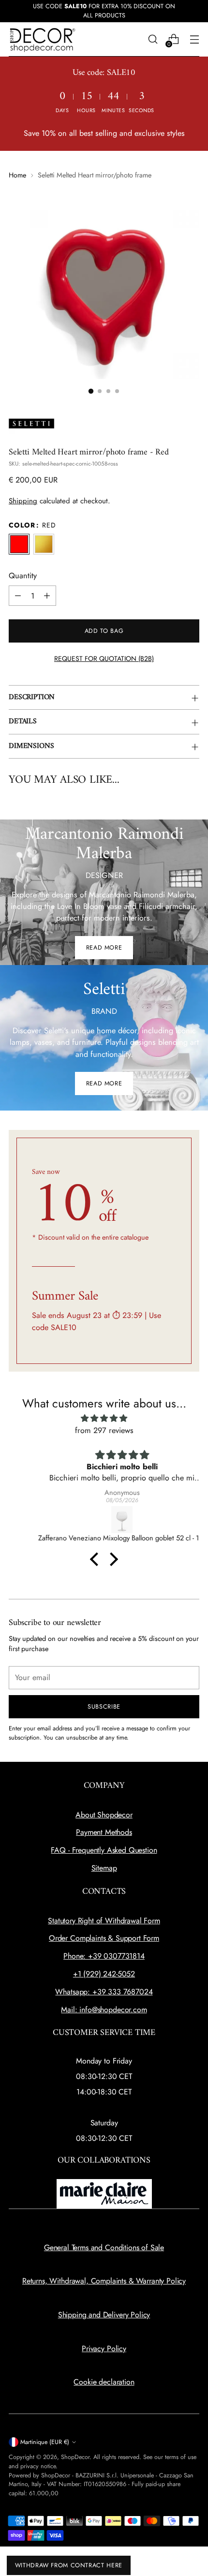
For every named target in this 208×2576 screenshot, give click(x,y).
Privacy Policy (104, 2349)
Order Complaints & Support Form (104, 1938)
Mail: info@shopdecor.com (104, 2010)
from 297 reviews (104, 1430)
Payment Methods (104, 1832)
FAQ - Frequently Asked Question (104, 1850)
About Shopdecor (104, 1815)
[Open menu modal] (194, 39)
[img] (104, 1418)
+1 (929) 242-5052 (104, 1974)
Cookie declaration (104, 2382)
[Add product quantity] (47, 596)
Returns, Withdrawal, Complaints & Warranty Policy (104, 2281)
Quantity (23, 576)
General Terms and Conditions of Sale (104, 2247)
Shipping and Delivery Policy (104, 2315)
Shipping (23, 501)
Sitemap (104, 1868)
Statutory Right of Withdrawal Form (104, 1921)
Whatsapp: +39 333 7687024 (104, 1992)
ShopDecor (75, 2457)
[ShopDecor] (43, 39)
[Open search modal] (153, 39)
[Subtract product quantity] (18, 596)
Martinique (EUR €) (45, 2442)
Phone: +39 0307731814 (104, 1956)
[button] (91, 391)
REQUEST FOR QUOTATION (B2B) (104, 659)
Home (17, 175)
